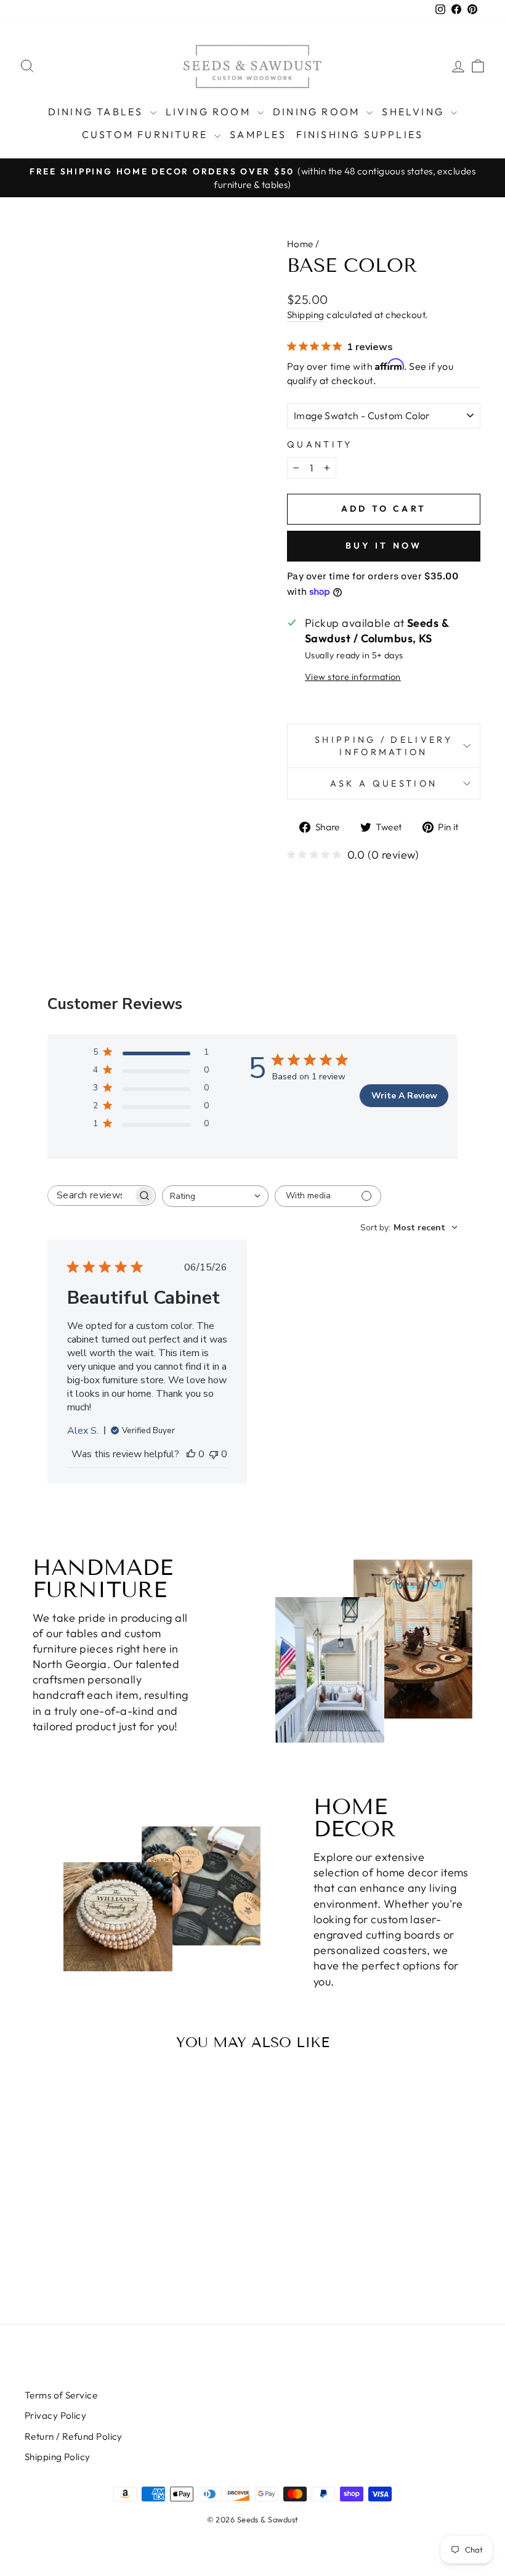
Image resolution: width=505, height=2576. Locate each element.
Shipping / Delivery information (384, 746)
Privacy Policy (55, 2415)
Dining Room (318, 112)
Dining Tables (98, 112)
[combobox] (215, 1196)
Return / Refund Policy (74, 2436)
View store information (353, 677)
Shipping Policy (58, 2457)
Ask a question (384, 783)
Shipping (306, 315)
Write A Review (404, 1096)
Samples (258, 134)
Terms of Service (61, 2395)
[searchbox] (91, 1196)
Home (300, 244)
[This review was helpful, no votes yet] (191, 1454)
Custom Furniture (147, 134)
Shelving (415, 112)
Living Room (210, 112)
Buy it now (384, 546)
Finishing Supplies (360, 134)
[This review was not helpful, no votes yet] (214, 1454)
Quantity (320, 444)
